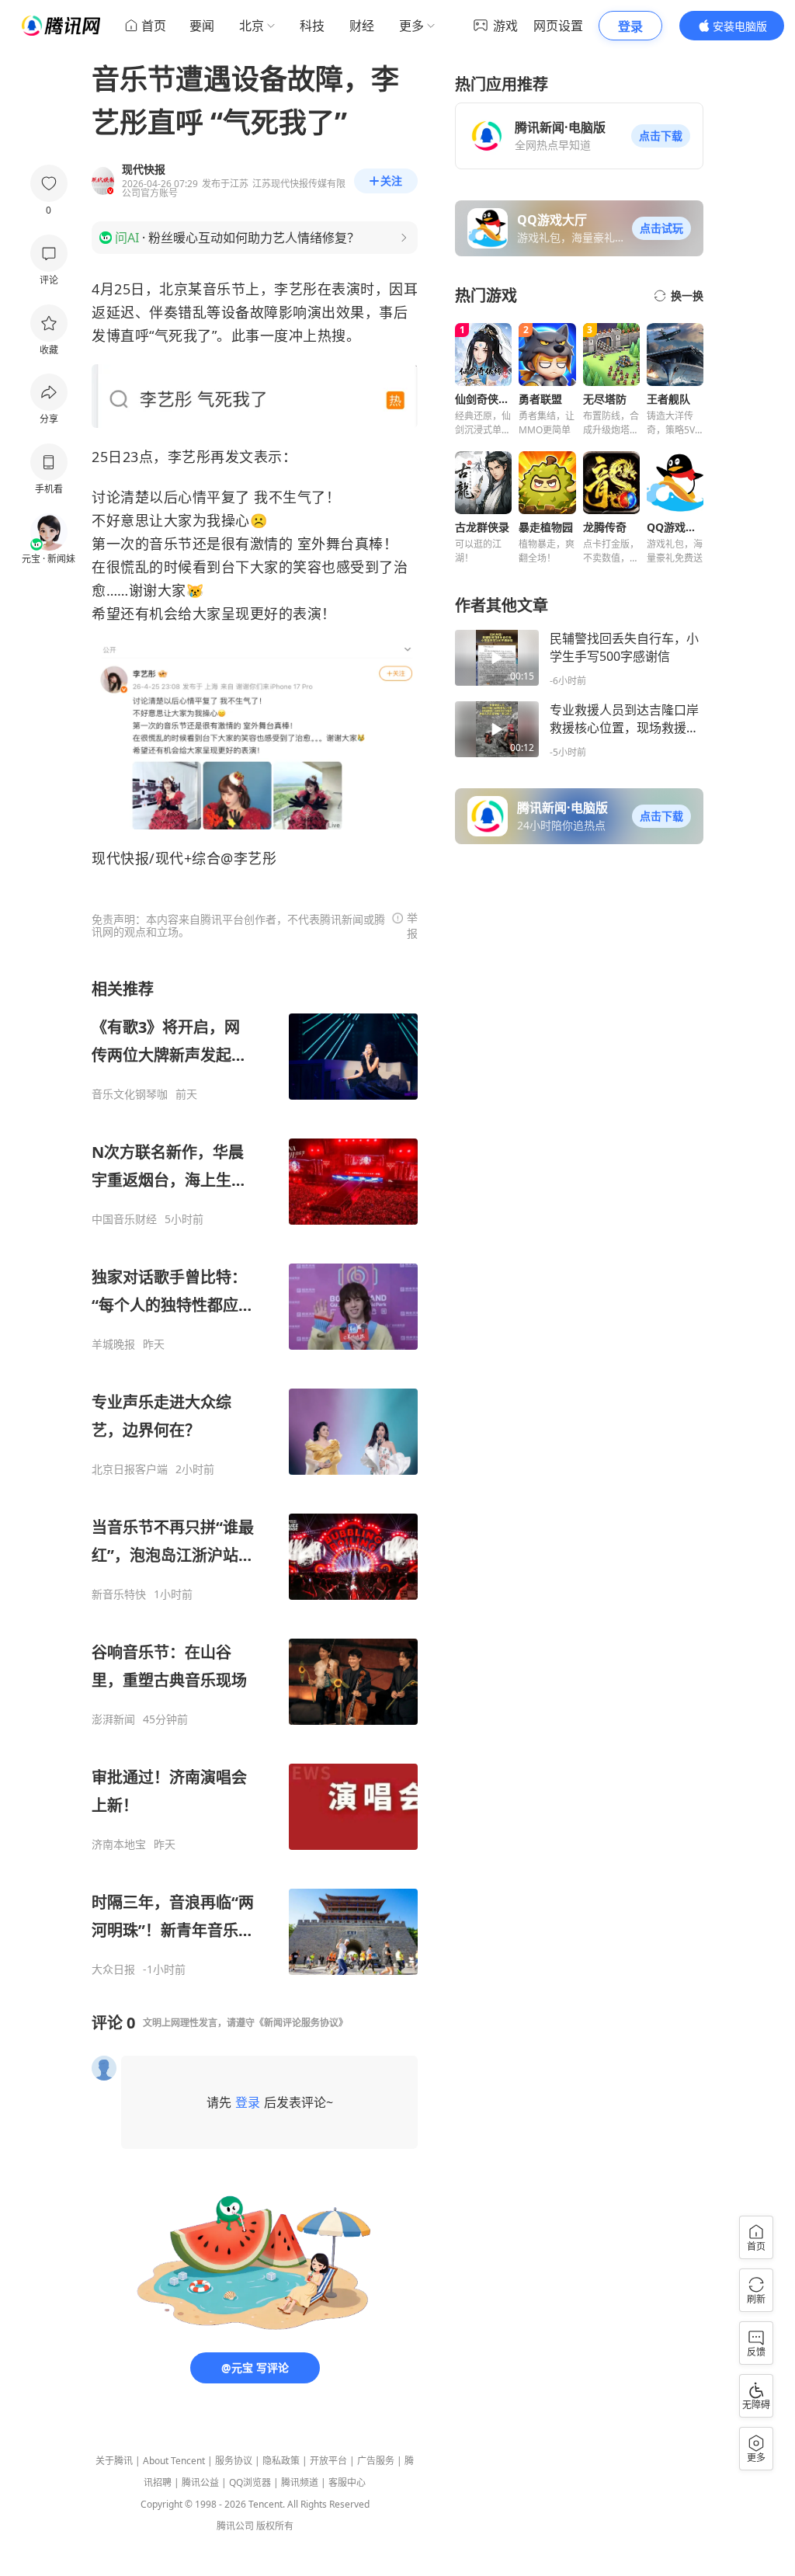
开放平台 (328, 2461)
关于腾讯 (114, 2461)
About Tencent (174, 2461)
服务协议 (234, 2461)
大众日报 (113, 1969)
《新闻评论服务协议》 (301, 2023)
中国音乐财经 (124, 1219)
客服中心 (347, 2482)
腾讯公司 (235, 2526)
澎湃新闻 (113, 1719)
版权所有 (275, 2526)
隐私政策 (281, 2461)
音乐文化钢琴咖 (130, 1094)
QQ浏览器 (250, 2482)
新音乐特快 (119, 1594)
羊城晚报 (113, 1344)
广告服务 (376, 2461)
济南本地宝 (119, 1844)
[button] (661, 136)
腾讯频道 (300, 2482)
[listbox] (255, 1477)
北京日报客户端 (130, 1469)
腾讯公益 (200, 2482)
